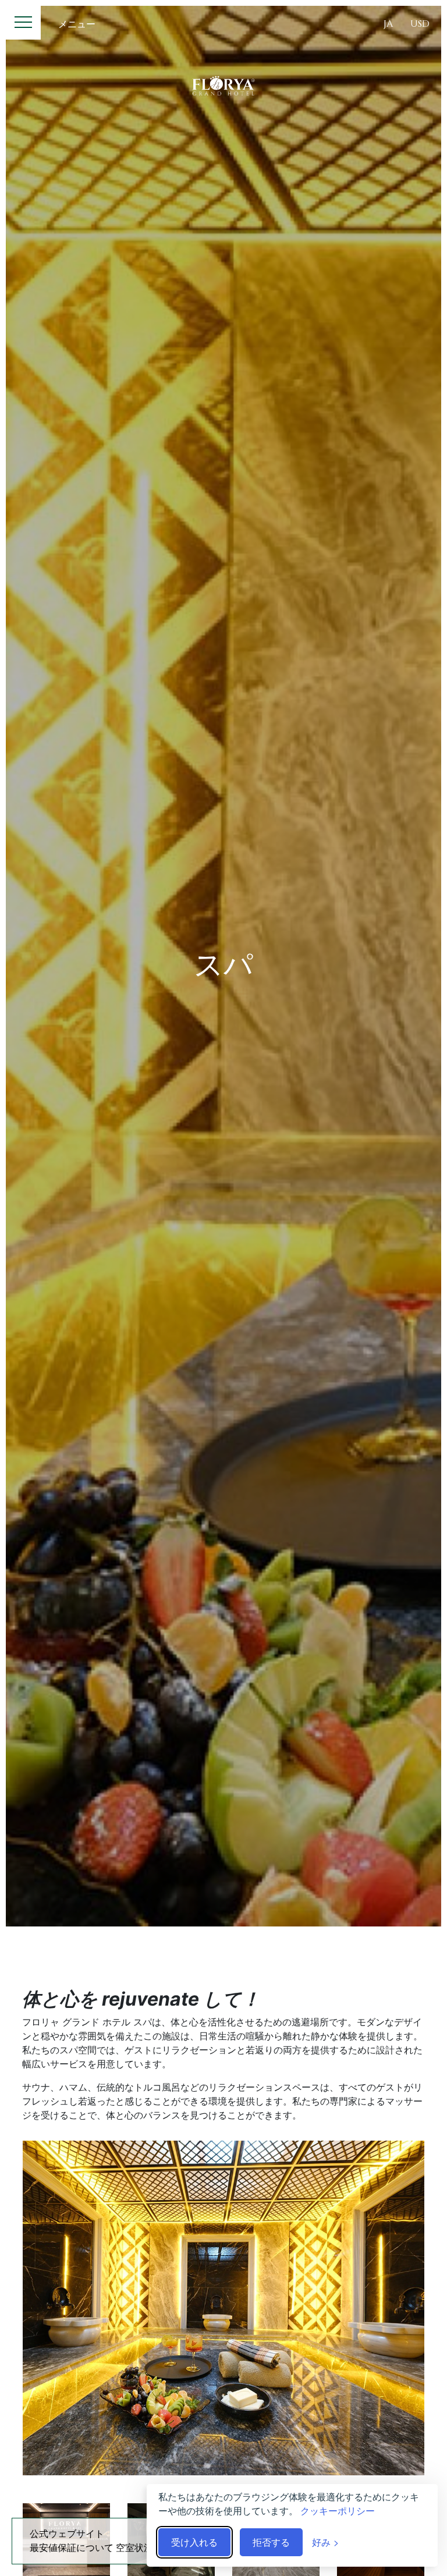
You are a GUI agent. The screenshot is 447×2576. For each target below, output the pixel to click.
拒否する (271, 2542)
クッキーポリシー (338, 2511)
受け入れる (194, 2542)
